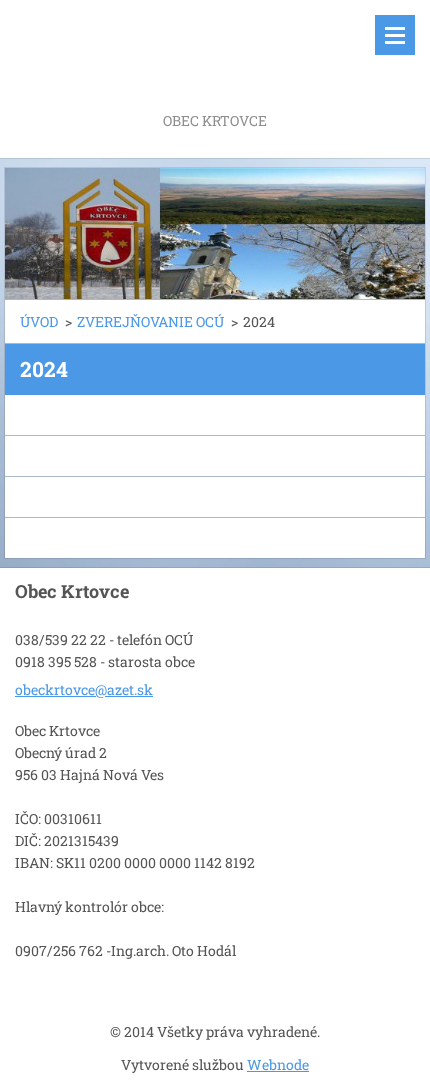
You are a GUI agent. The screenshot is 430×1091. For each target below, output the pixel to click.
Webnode (278, 1064)
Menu (395, 35)
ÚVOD (39, 321)
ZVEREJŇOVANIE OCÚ (150, 321)
